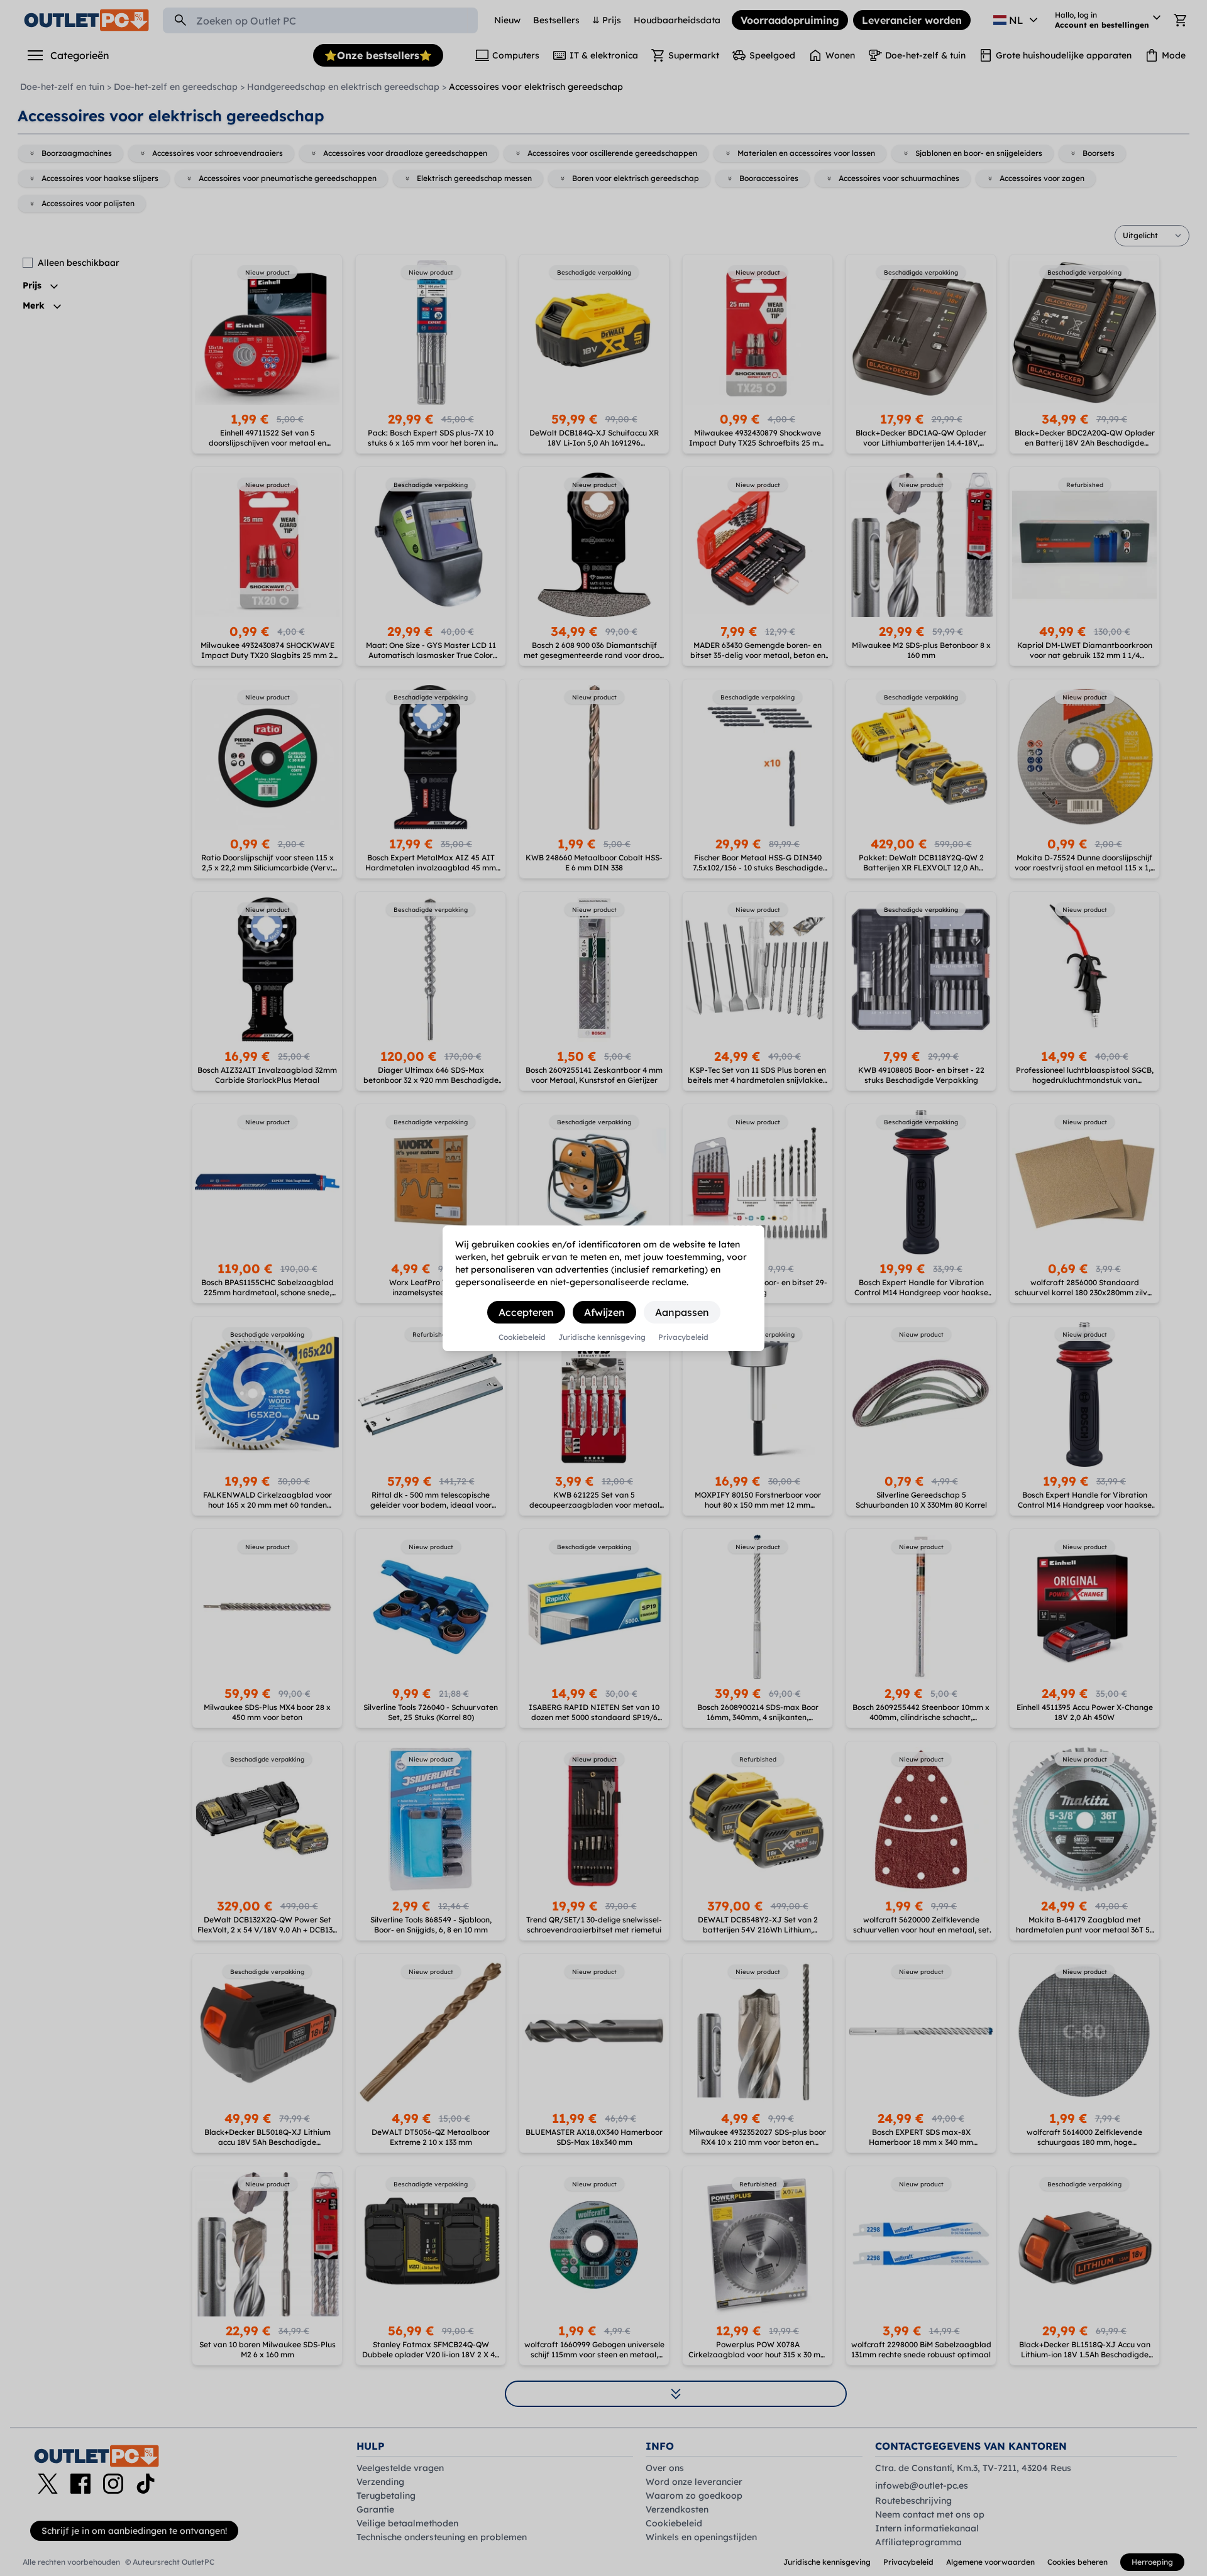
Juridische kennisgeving (602, 1337)
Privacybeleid (683, 1337)
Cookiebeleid (522, 1337)
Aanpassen (682, 1312)
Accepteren (526, 1312)
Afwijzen (604, 1312)
